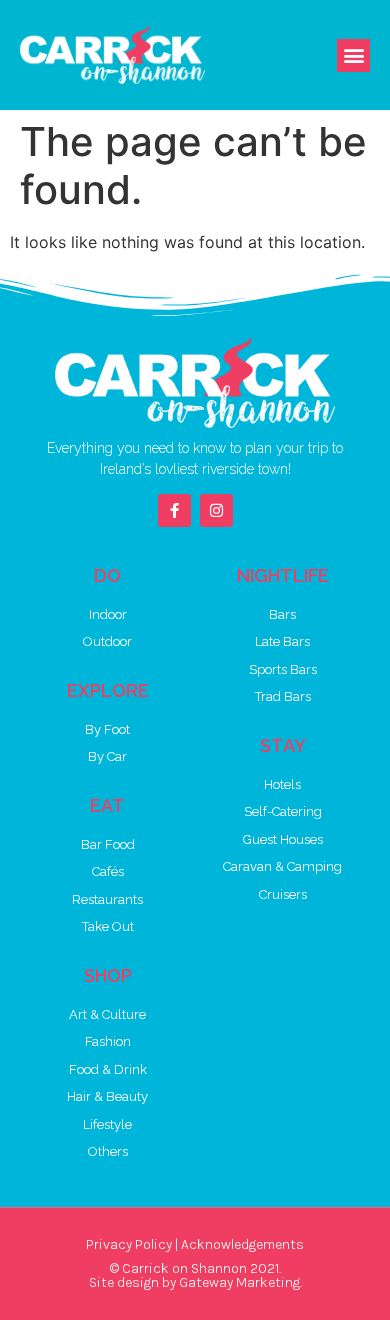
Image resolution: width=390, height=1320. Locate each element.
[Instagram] (216, 510)
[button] (353, 55)
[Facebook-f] (174, 510)
